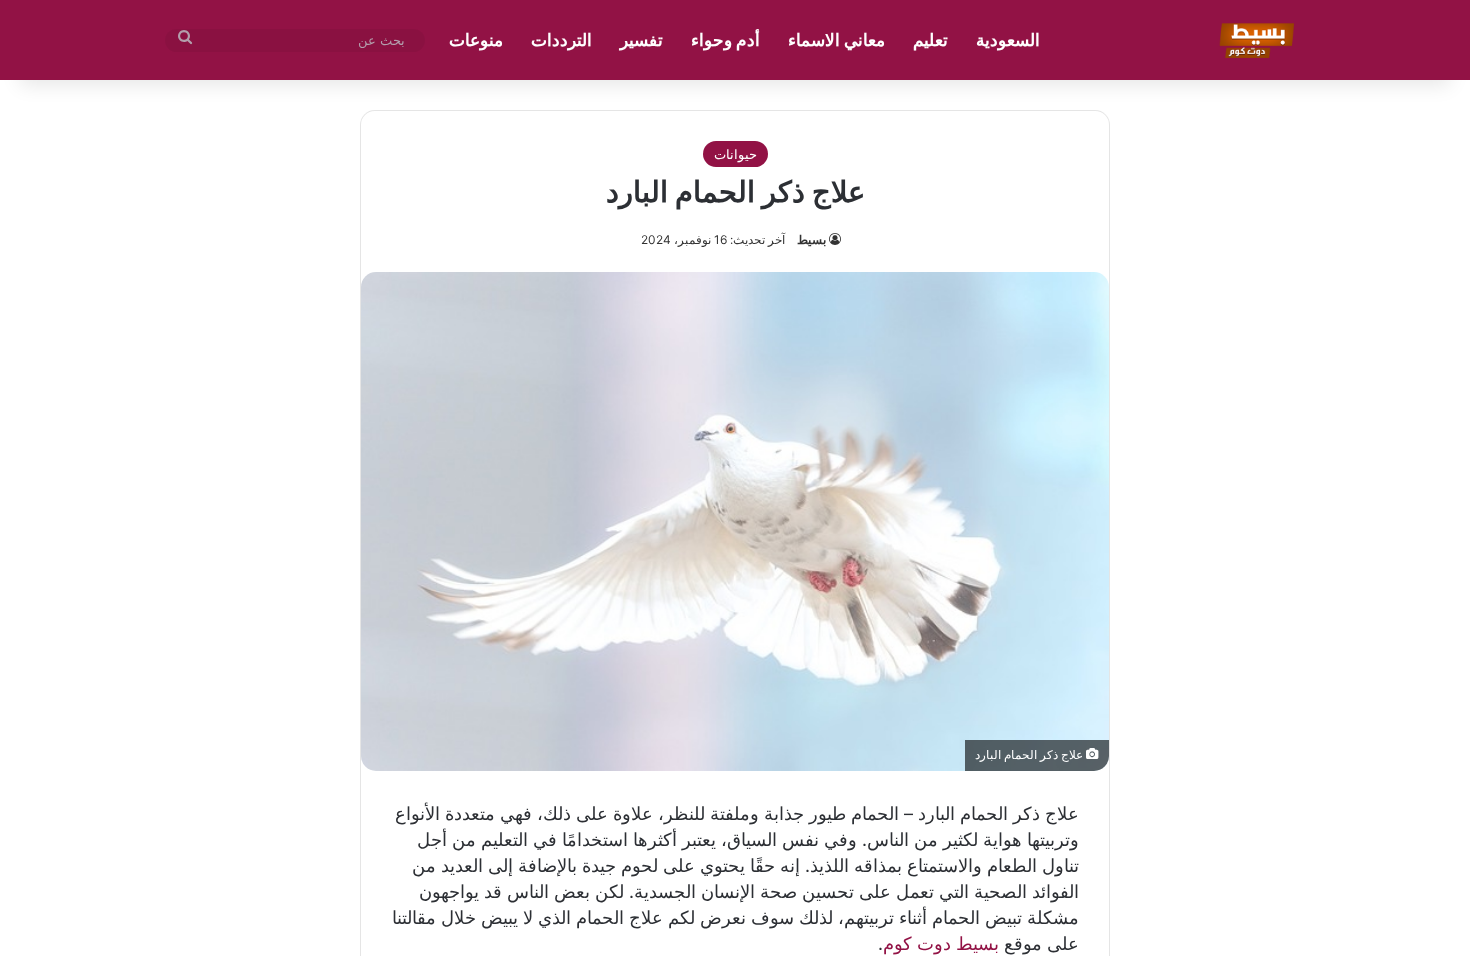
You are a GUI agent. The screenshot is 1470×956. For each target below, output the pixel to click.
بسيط (811, 239)
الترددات (561, 40)
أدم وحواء (725, 40)
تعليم (930, 40)
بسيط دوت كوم (941, 943)
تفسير (641, 40)
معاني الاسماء (836, 40)
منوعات (476, 40)
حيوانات (735, 154)
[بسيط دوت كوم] (1253, 40)
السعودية (1008, 40)
